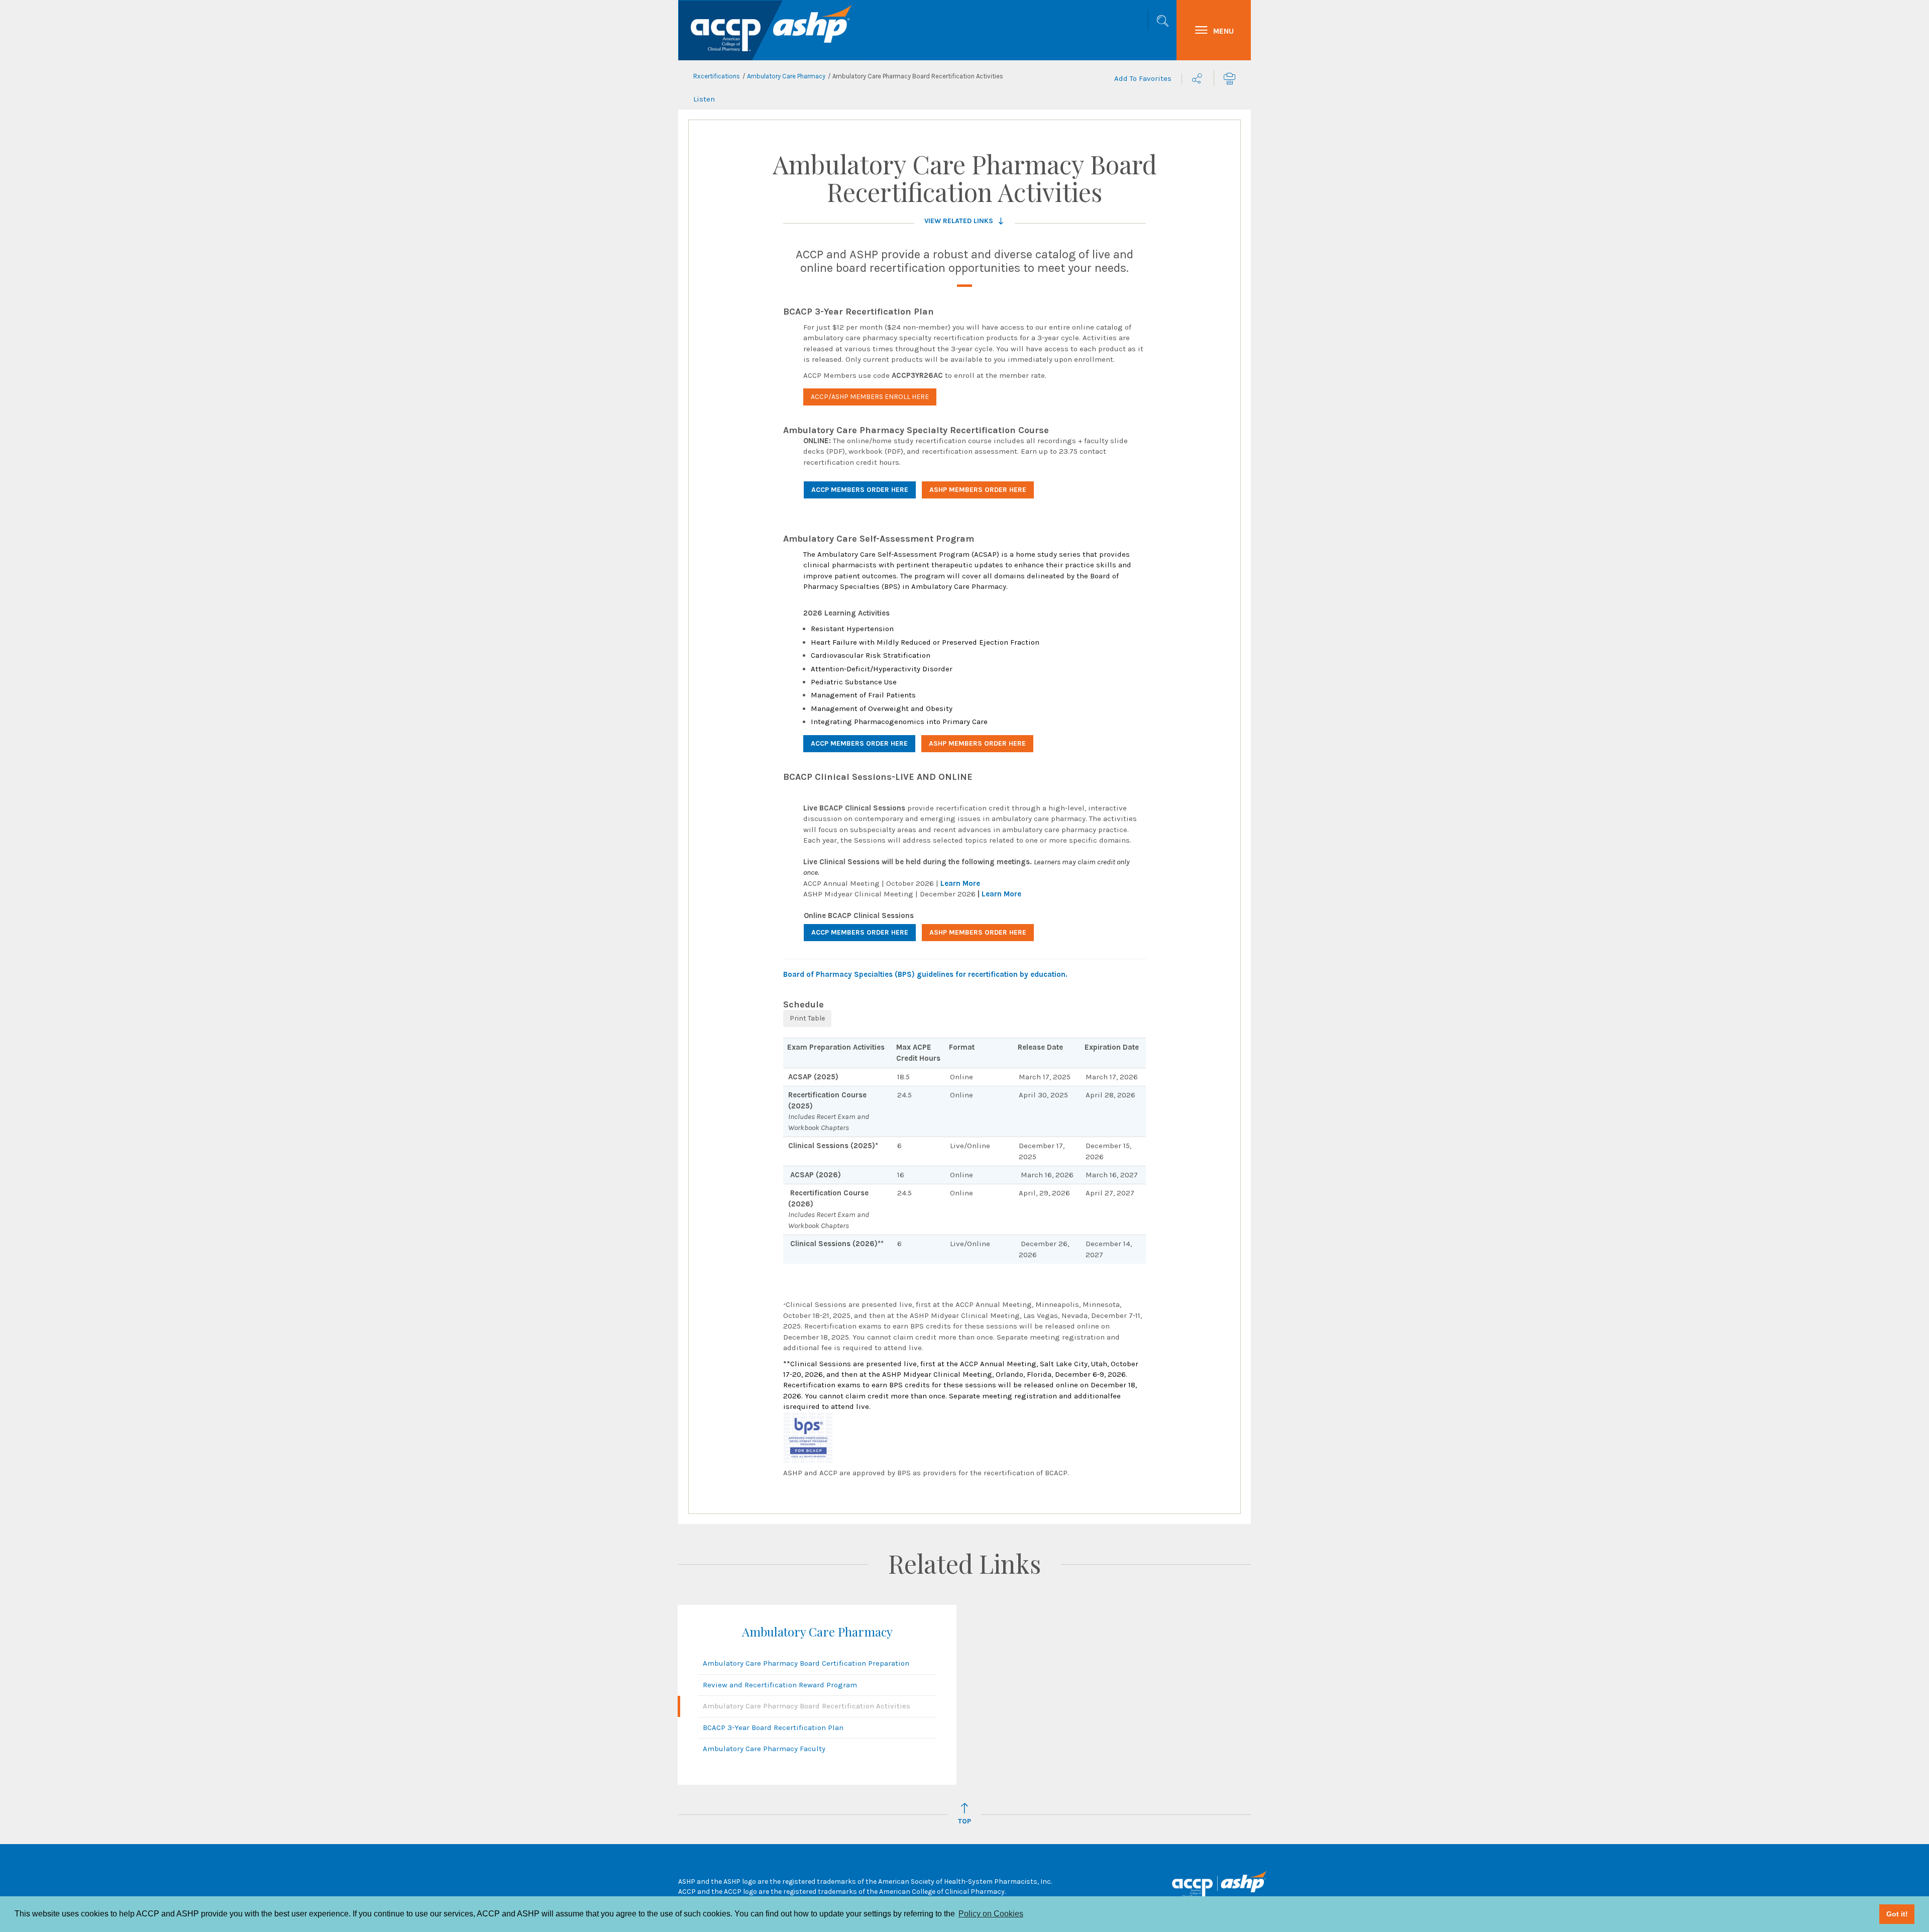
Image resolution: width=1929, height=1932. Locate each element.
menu (1223, 31)
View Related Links (959, 221)
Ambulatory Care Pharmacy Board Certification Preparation (806, 1663)
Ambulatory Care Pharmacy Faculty (764, 1749)
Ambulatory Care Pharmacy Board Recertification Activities (807, 1706)
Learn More (960, 883)
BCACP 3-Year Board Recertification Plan (773, 1727)
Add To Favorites (1143, 78)
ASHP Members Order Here (978, 490)
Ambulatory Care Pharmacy (786, 76)
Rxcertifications (717, 76)
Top (964, 1821)
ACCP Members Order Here (860, 490)
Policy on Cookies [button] (991, 1914)
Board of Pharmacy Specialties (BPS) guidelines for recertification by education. (925, 974)
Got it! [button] (1897, 1914)
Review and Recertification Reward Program (780, 1685)
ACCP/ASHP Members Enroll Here (870, 397)
